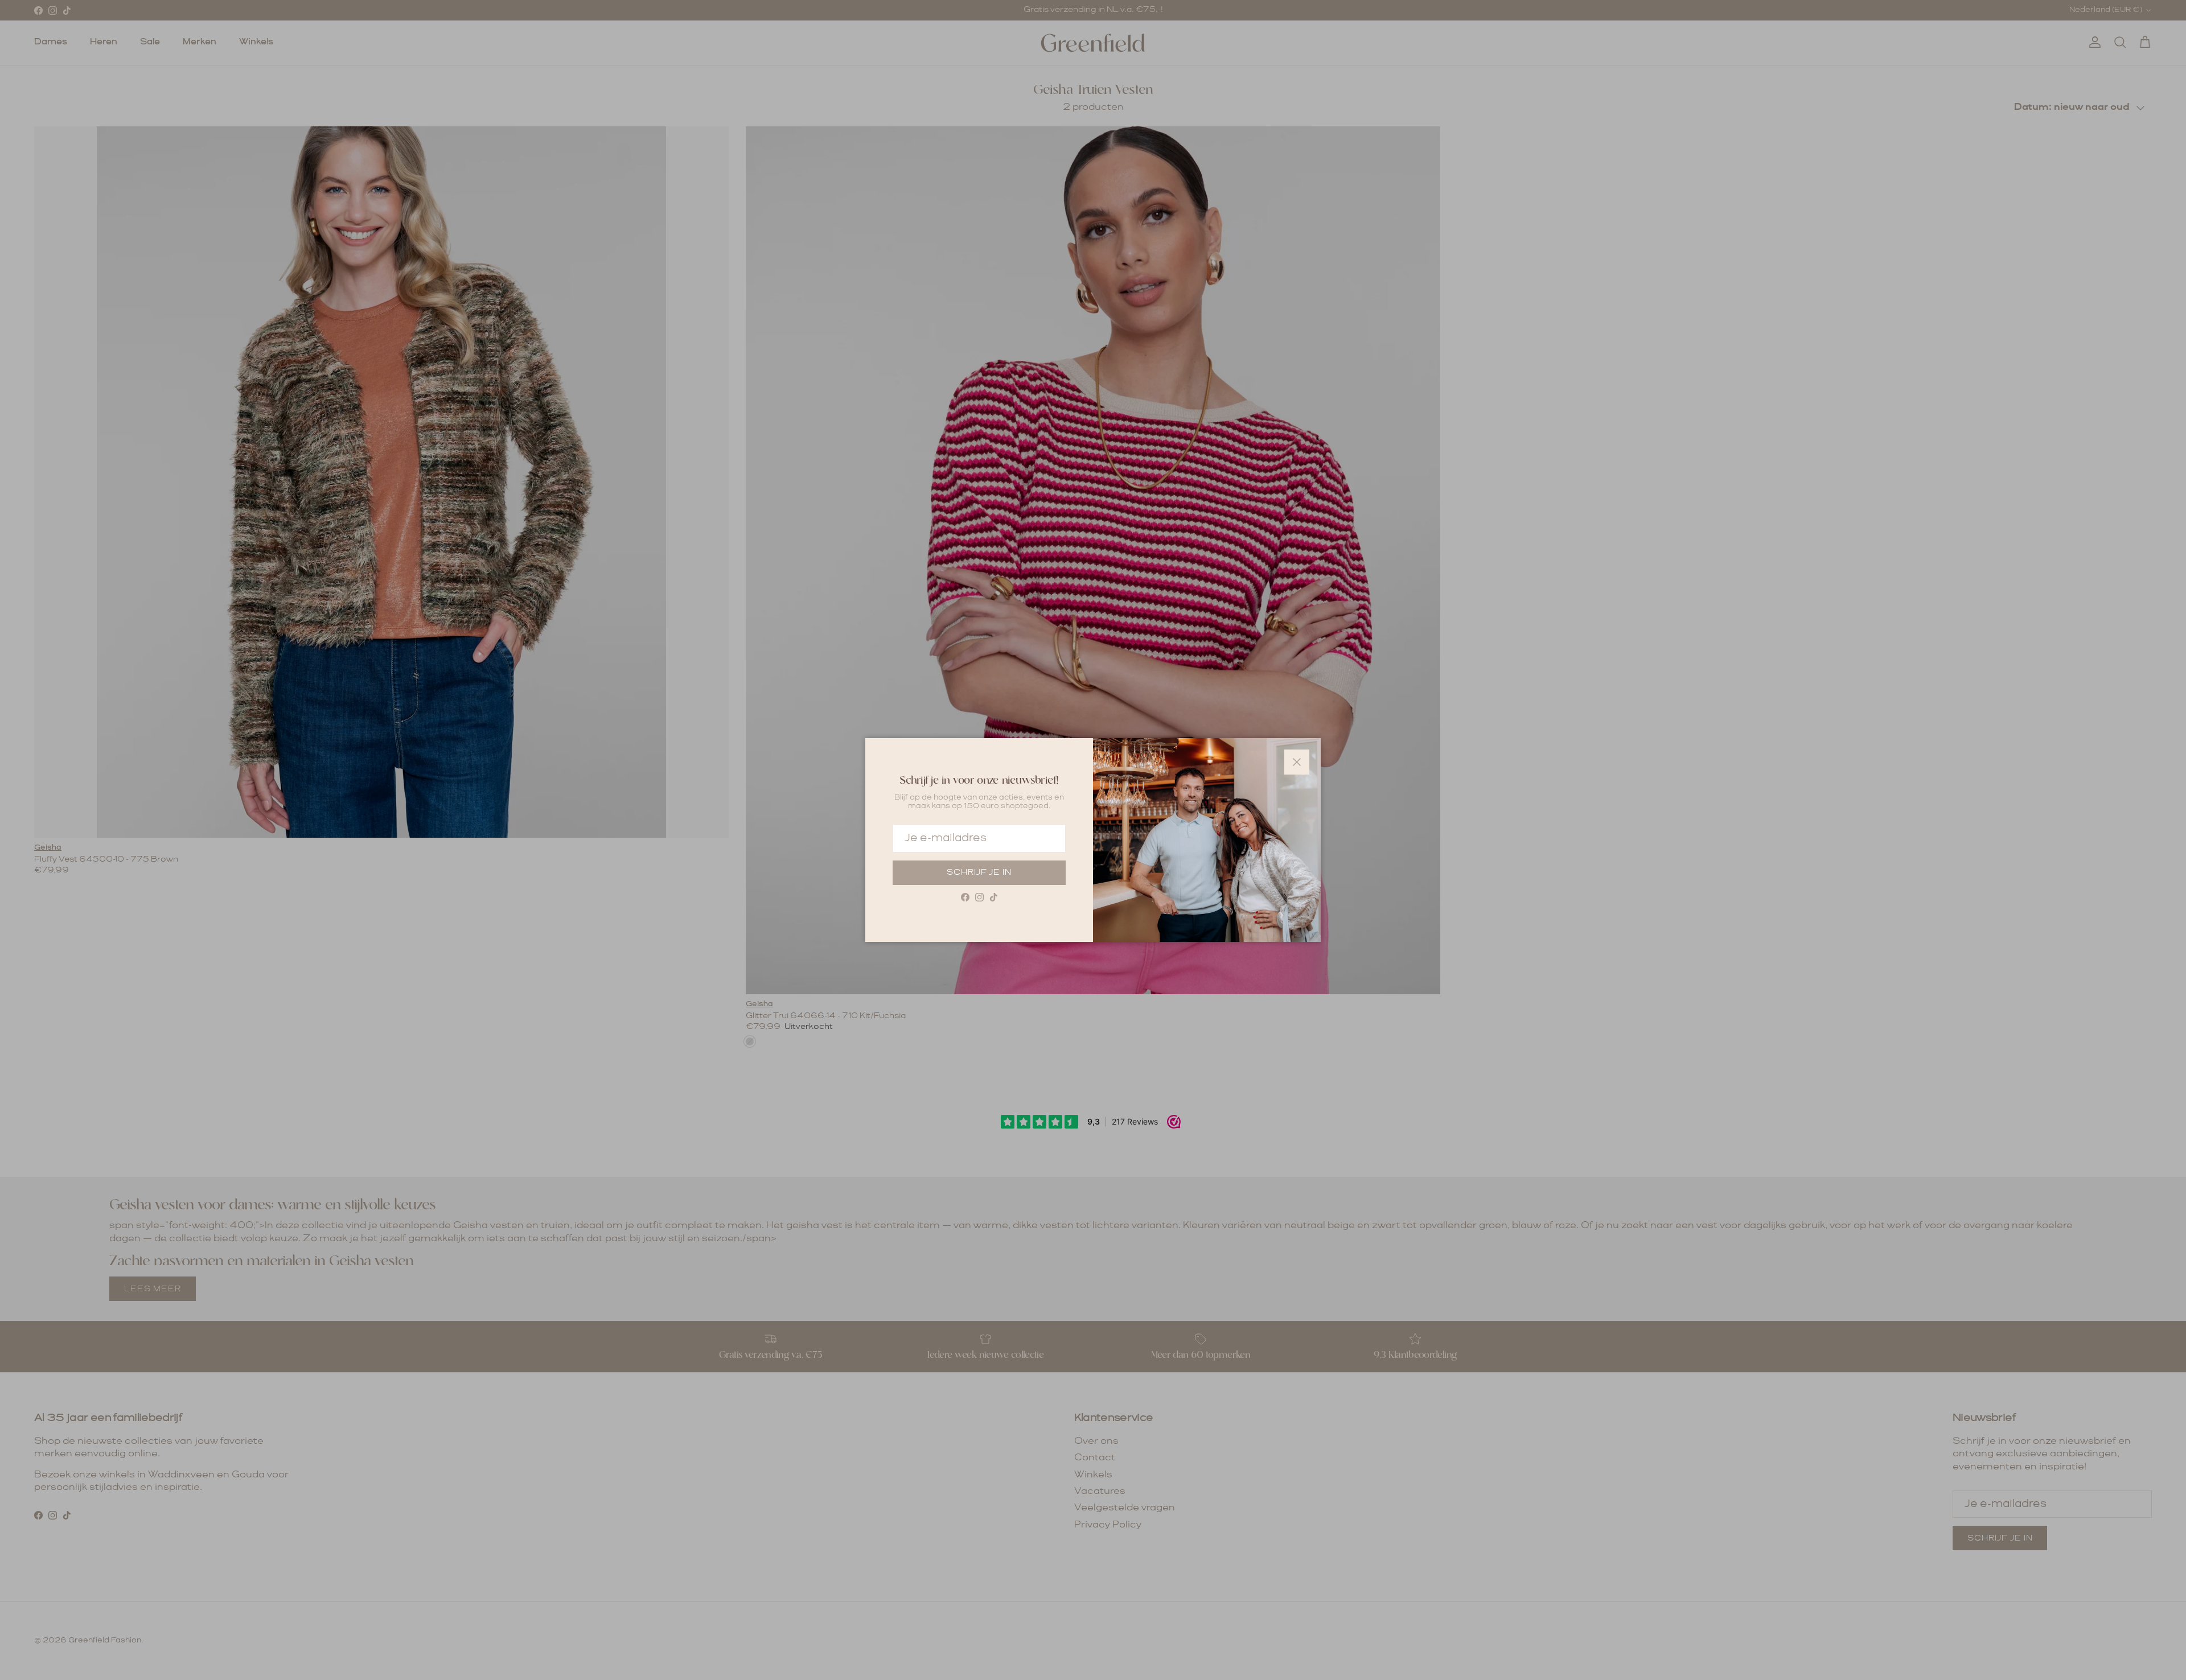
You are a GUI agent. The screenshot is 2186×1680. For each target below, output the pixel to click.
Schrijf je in (979, 872)
